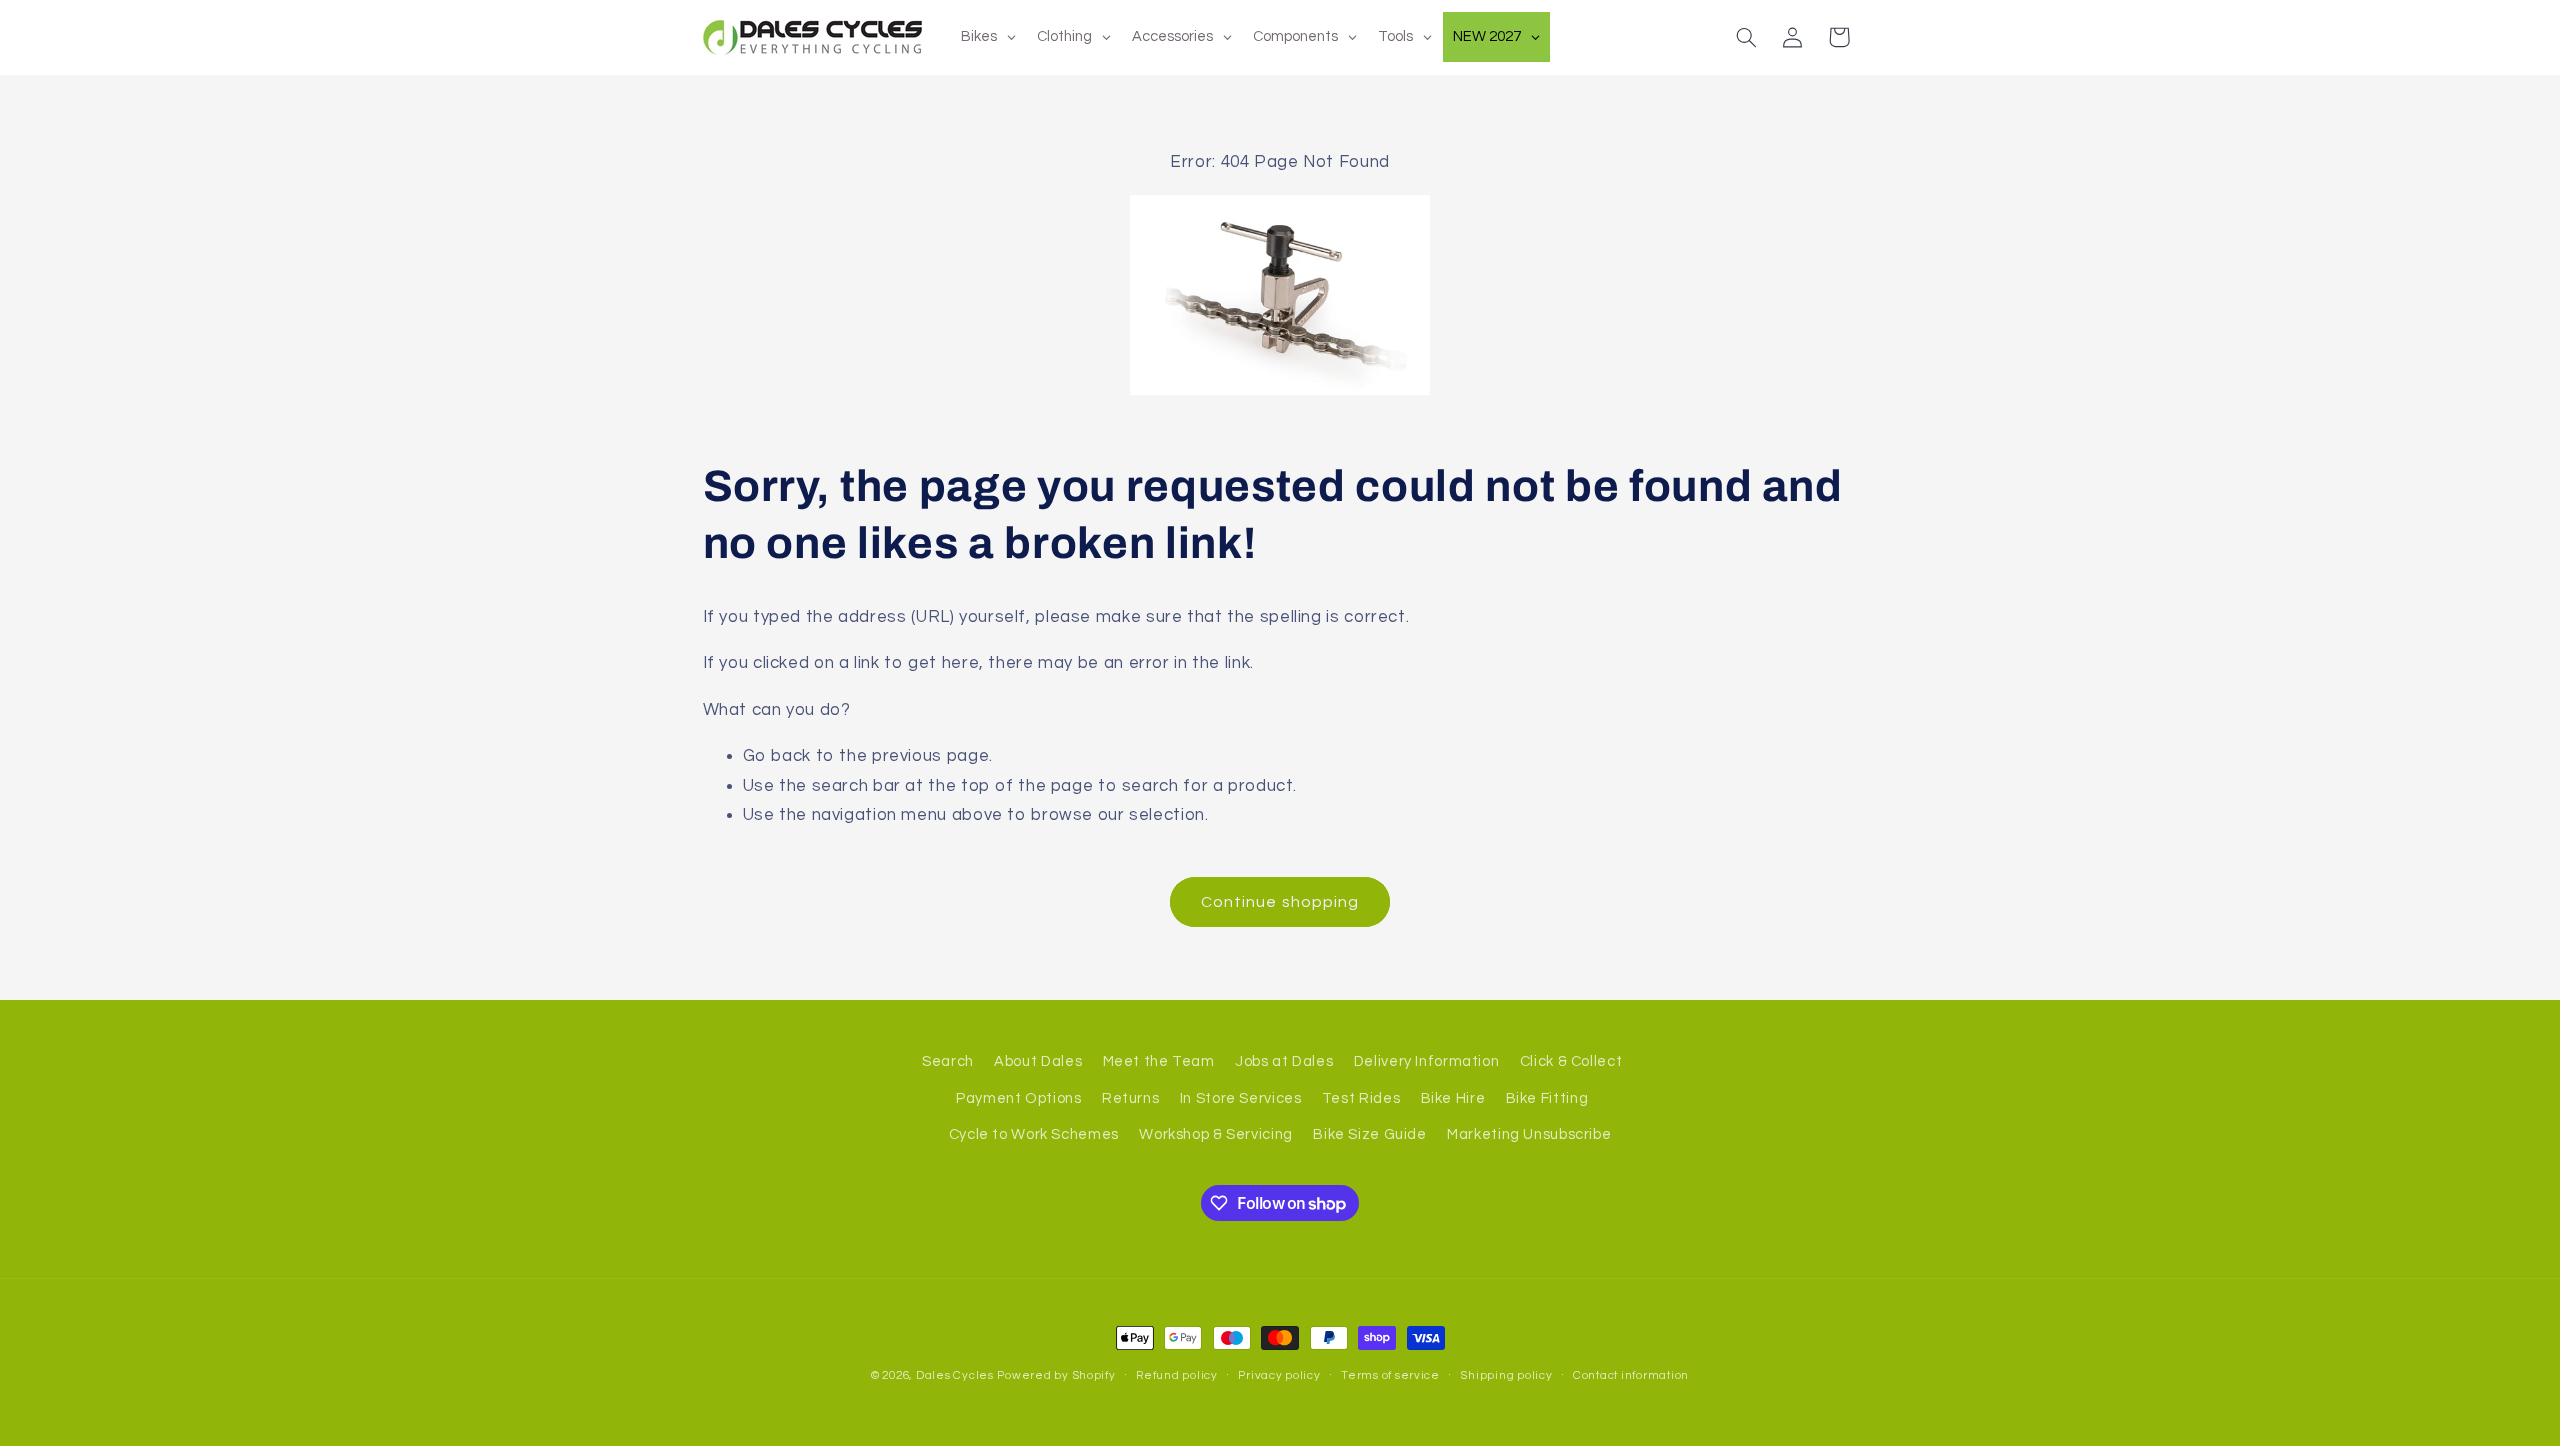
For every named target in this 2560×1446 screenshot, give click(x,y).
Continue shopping (1280, 902)
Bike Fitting (1547, 1098)
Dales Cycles (955, 1375)
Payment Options (1018, 1098)
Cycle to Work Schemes (1034, 1134)
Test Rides (1361, 1098)
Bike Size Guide (1369, 1134)
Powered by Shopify (1056, 1375)
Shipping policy (1506, 1375)
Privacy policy (1279, 1375)
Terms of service (1390, 1375)
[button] (1746, 37)
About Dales (1038, 1061)
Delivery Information (1427, 1061)
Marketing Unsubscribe (1529, 1134)
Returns (1130, 1098)
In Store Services (1241, 1098)
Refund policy (1177, 1375)
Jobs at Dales (1284, 1061)
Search (948, 1061)
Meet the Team (1159, 1061)
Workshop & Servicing (1216, 1134)
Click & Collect (1571, 1061)
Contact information (1631, 1375)
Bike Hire (1453, 1098)
